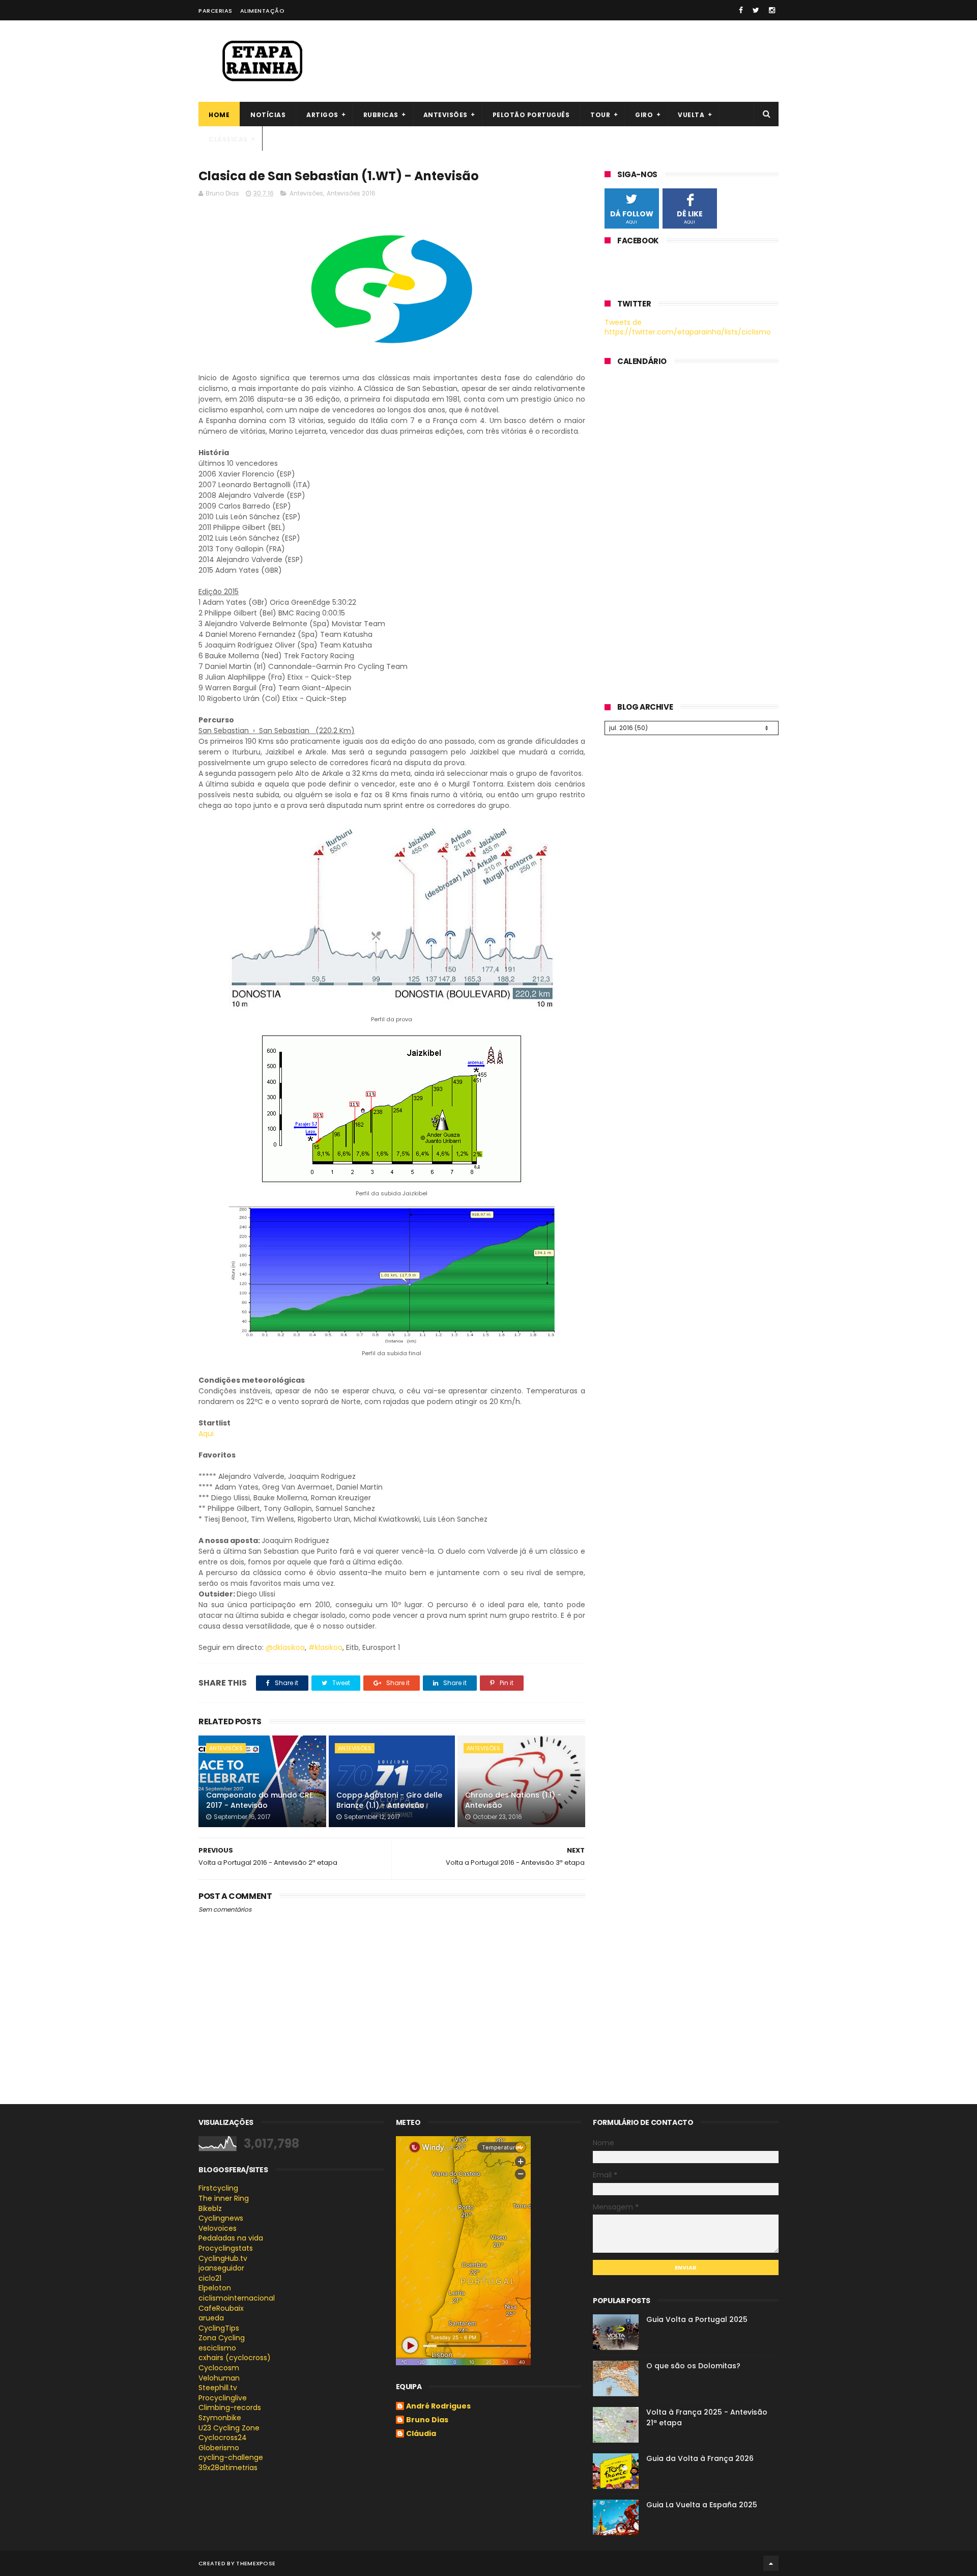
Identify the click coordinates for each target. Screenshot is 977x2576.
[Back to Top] (771, 2563)
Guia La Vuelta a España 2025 (702, 2505)
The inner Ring (224, 2198)
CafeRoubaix (221, 2308)
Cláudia (421, 2434)
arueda (211, 2318)
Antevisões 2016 (351, 193)
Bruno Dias (427, 2420)
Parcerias (215, 11)
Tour (600, 115)
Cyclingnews (221, 2218)
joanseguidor (221, 2268)
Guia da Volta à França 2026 (700, 2458)
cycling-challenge (231, 2457)
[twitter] (756, 10)
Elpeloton (215, 2288)
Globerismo (219, 2448)
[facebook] (741, 10)
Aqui (206, 1434)
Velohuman (219, 2378)
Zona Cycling (222, 2338)
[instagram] (772, 10)
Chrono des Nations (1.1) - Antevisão (513, 1800)
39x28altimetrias (228, 2468)
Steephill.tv (218, 2388)
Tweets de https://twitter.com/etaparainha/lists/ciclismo (688, 327)
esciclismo (217, 2348)
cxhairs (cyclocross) (235, 2358)
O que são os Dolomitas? (693, 2366)
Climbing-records (230, 2407)
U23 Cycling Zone (229, 2428)
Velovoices (218, 2228)
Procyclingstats (226, 2248)
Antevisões (446, 115)
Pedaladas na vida (231, 2238)
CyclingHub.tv (223, 2258)
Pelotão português (531, 115)
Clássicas (228, 139)
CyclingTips (219, 2328)
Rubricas (381, 115)
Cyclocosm (219, 2368)
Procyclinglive (223, 2398)
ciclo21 (210, 2278)
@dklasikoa (285, 1647)
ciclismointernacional (237, 2298)
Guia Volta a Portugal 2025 (697, 2319)
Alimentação (263, 11)
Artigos (322, 115)
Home (219, 115)
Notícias (268, 115)
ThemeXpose (256, 2563)
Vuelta (691, 115)
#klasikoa (325, 1647)
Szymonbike (220, 2418)
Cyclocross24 (223, 2438)
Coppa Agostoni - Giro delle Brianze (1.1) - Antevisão (389, 1800)
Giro (644, 115)
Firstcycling (218, 2188)
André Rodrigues (438, 2406)
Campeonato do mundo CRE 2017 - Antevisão (260, 1800)
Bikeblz (210, 2208)
